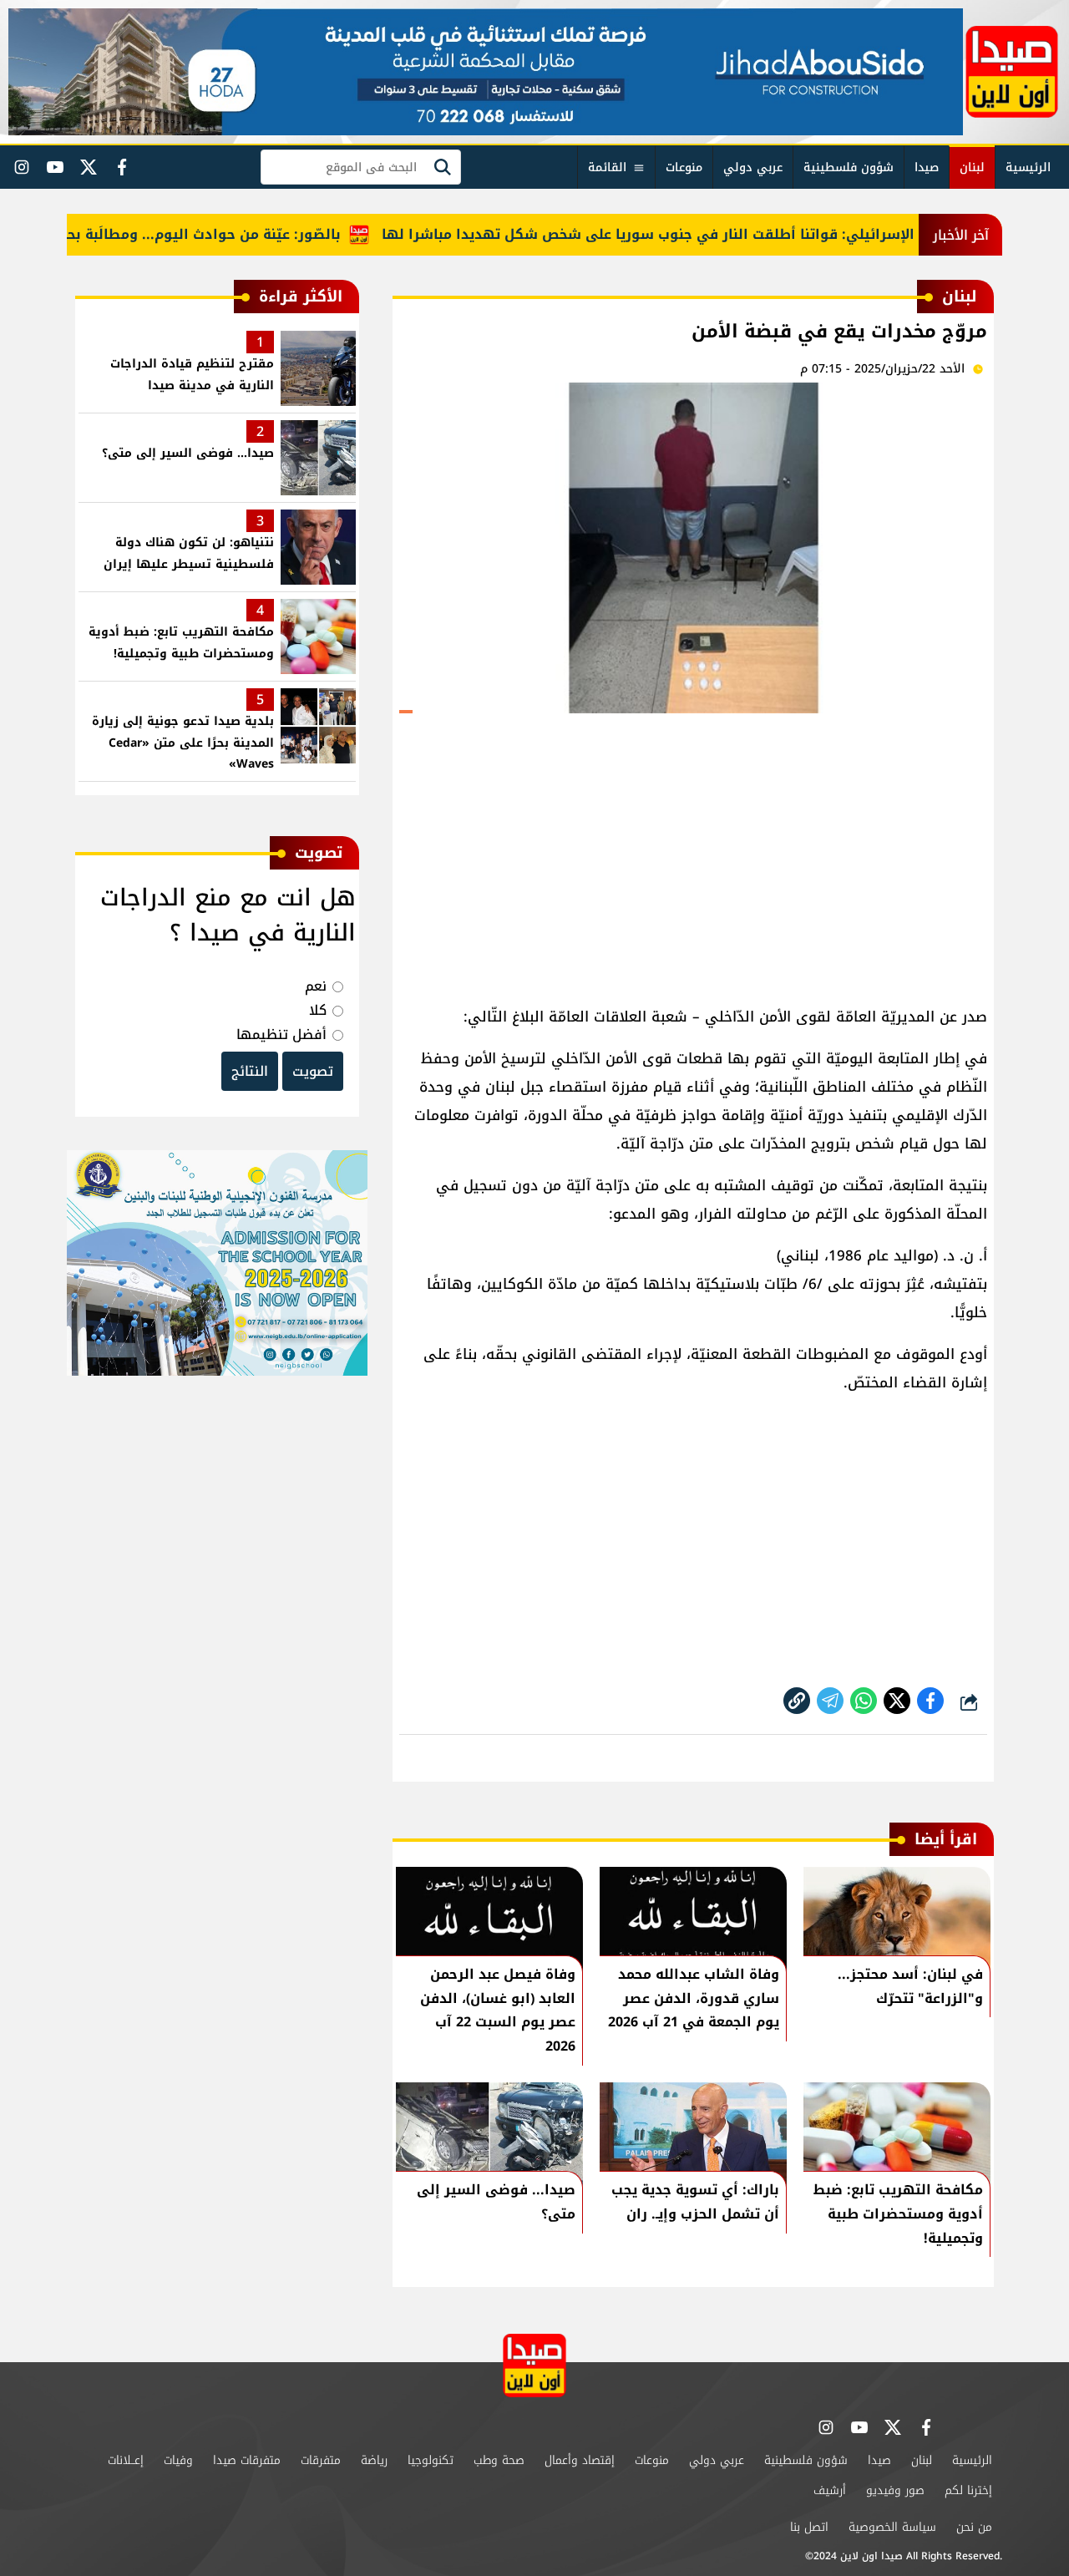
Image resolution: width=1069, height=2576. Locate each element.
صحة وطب (499, 2460)
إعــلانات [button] (126, 2460)
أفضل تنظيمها (281, 1034)
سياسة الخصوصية (892, 2527)
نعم (316, 986)
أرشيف (830, 2490)
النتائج (250, 1071)
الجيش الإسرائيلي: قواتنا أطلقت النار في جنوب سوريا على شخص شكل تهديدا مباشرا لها (709, 234)
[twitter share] (897, 1701)
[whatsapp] (797, 1701)
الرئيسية (1028, 167)
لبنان (972, 167)
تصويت (313, 1071)
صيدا (927, 167)
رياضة (374, 2460)
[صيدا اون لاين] (1012, 72)
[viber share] (830, 1701)
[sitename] (534, 2365)
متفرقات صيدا (247, 2460)
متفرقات (321, 2460)
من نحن (974, 2527)
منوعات (684, 167)
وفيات (178, 2460)
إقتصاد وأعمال (580, 2460)
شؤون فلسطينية (849, 167)
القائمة (607, 167)
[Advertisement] (693, 852)
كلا (318, 1010)
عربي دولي (753, 167)
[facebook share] (930, 1701)
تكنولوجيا (431, 2460)
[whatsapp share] (864, 1701)
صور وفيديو (895, 2490)
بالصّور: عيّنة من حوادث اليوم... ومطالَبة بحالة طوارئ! (206, 234)
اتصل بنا (809, 2527)
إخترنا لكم (968, 2490)
